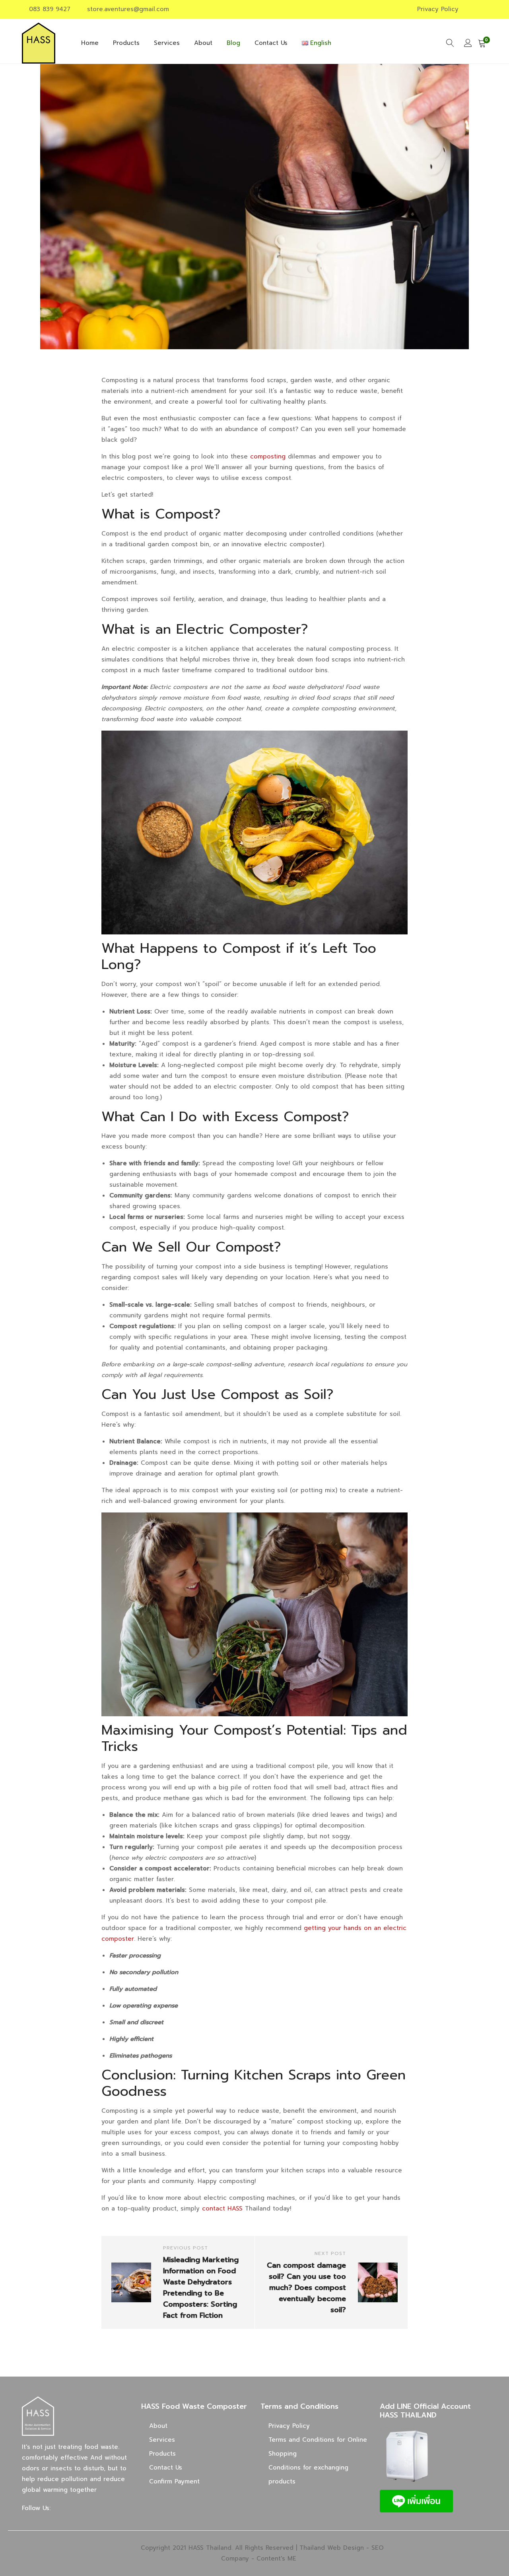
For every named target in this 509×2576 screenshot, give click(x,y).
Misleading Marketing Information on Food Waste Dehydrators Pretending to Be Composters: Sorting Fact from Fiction (201, 2288)
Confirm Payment (174, 2481)
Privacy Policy (438, 9)
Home (90, 43)
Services (167, 43)
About (203, 43)
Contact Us (271, 43)
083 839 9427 (50, 9)
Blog (233, 43)
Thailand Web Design (332, 2548)
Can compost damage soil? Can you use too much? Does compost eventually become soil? (306, 2288)
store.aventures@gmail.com (128, 9)
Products (126, 43)
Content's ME (276, 2559)
